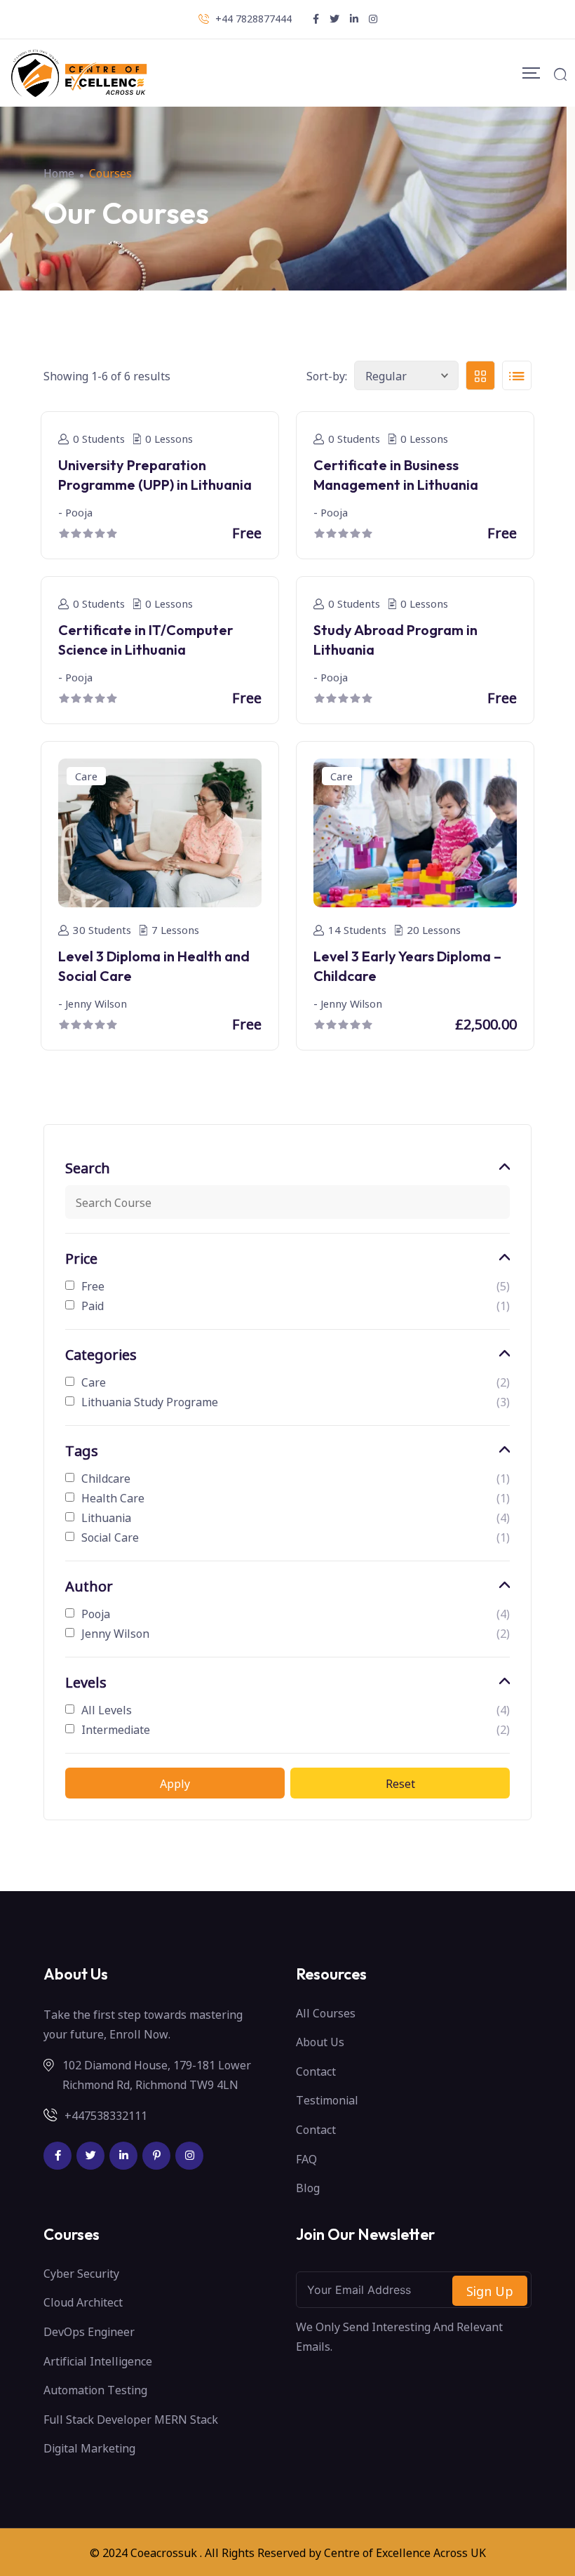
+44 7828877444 (253, 18)
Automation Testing (95, 2389)
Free (93, 1286)
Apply (175, 1783)
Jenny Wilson (115, 1633)
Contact (316, 2071)
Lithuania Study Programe (150, 1401)
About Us (320, 2041)
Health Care (113, 1497)
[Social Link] (57, 2156)
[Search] (560, 73)
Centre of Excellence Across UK (405, 2552)
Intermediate (116, 1729)
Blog (308, 2187)
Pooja (96, 1613)
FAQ (306, 2158)
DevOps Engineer (89, 2331)
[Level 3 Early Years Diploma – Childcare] (415, 831)
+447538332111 (106, 2115)
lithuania (106, 1517)
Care (94, 1382)
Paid (93, 1305)
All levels (107, 1709)
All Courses (326, 2013)
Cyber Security (81, 2273)
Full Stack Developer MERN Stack (131, 2419)
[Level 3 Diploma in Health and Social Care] (160, 831)
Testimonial (327, 2100)
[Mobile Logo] (79, 73)
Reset (400, 1783)
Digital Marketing (89, 2448)
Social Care (110, 1537)
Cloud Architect (83, 2302)
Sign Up (490, 2290)
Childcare (106, 1478)
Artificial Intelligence (98, 2361)
